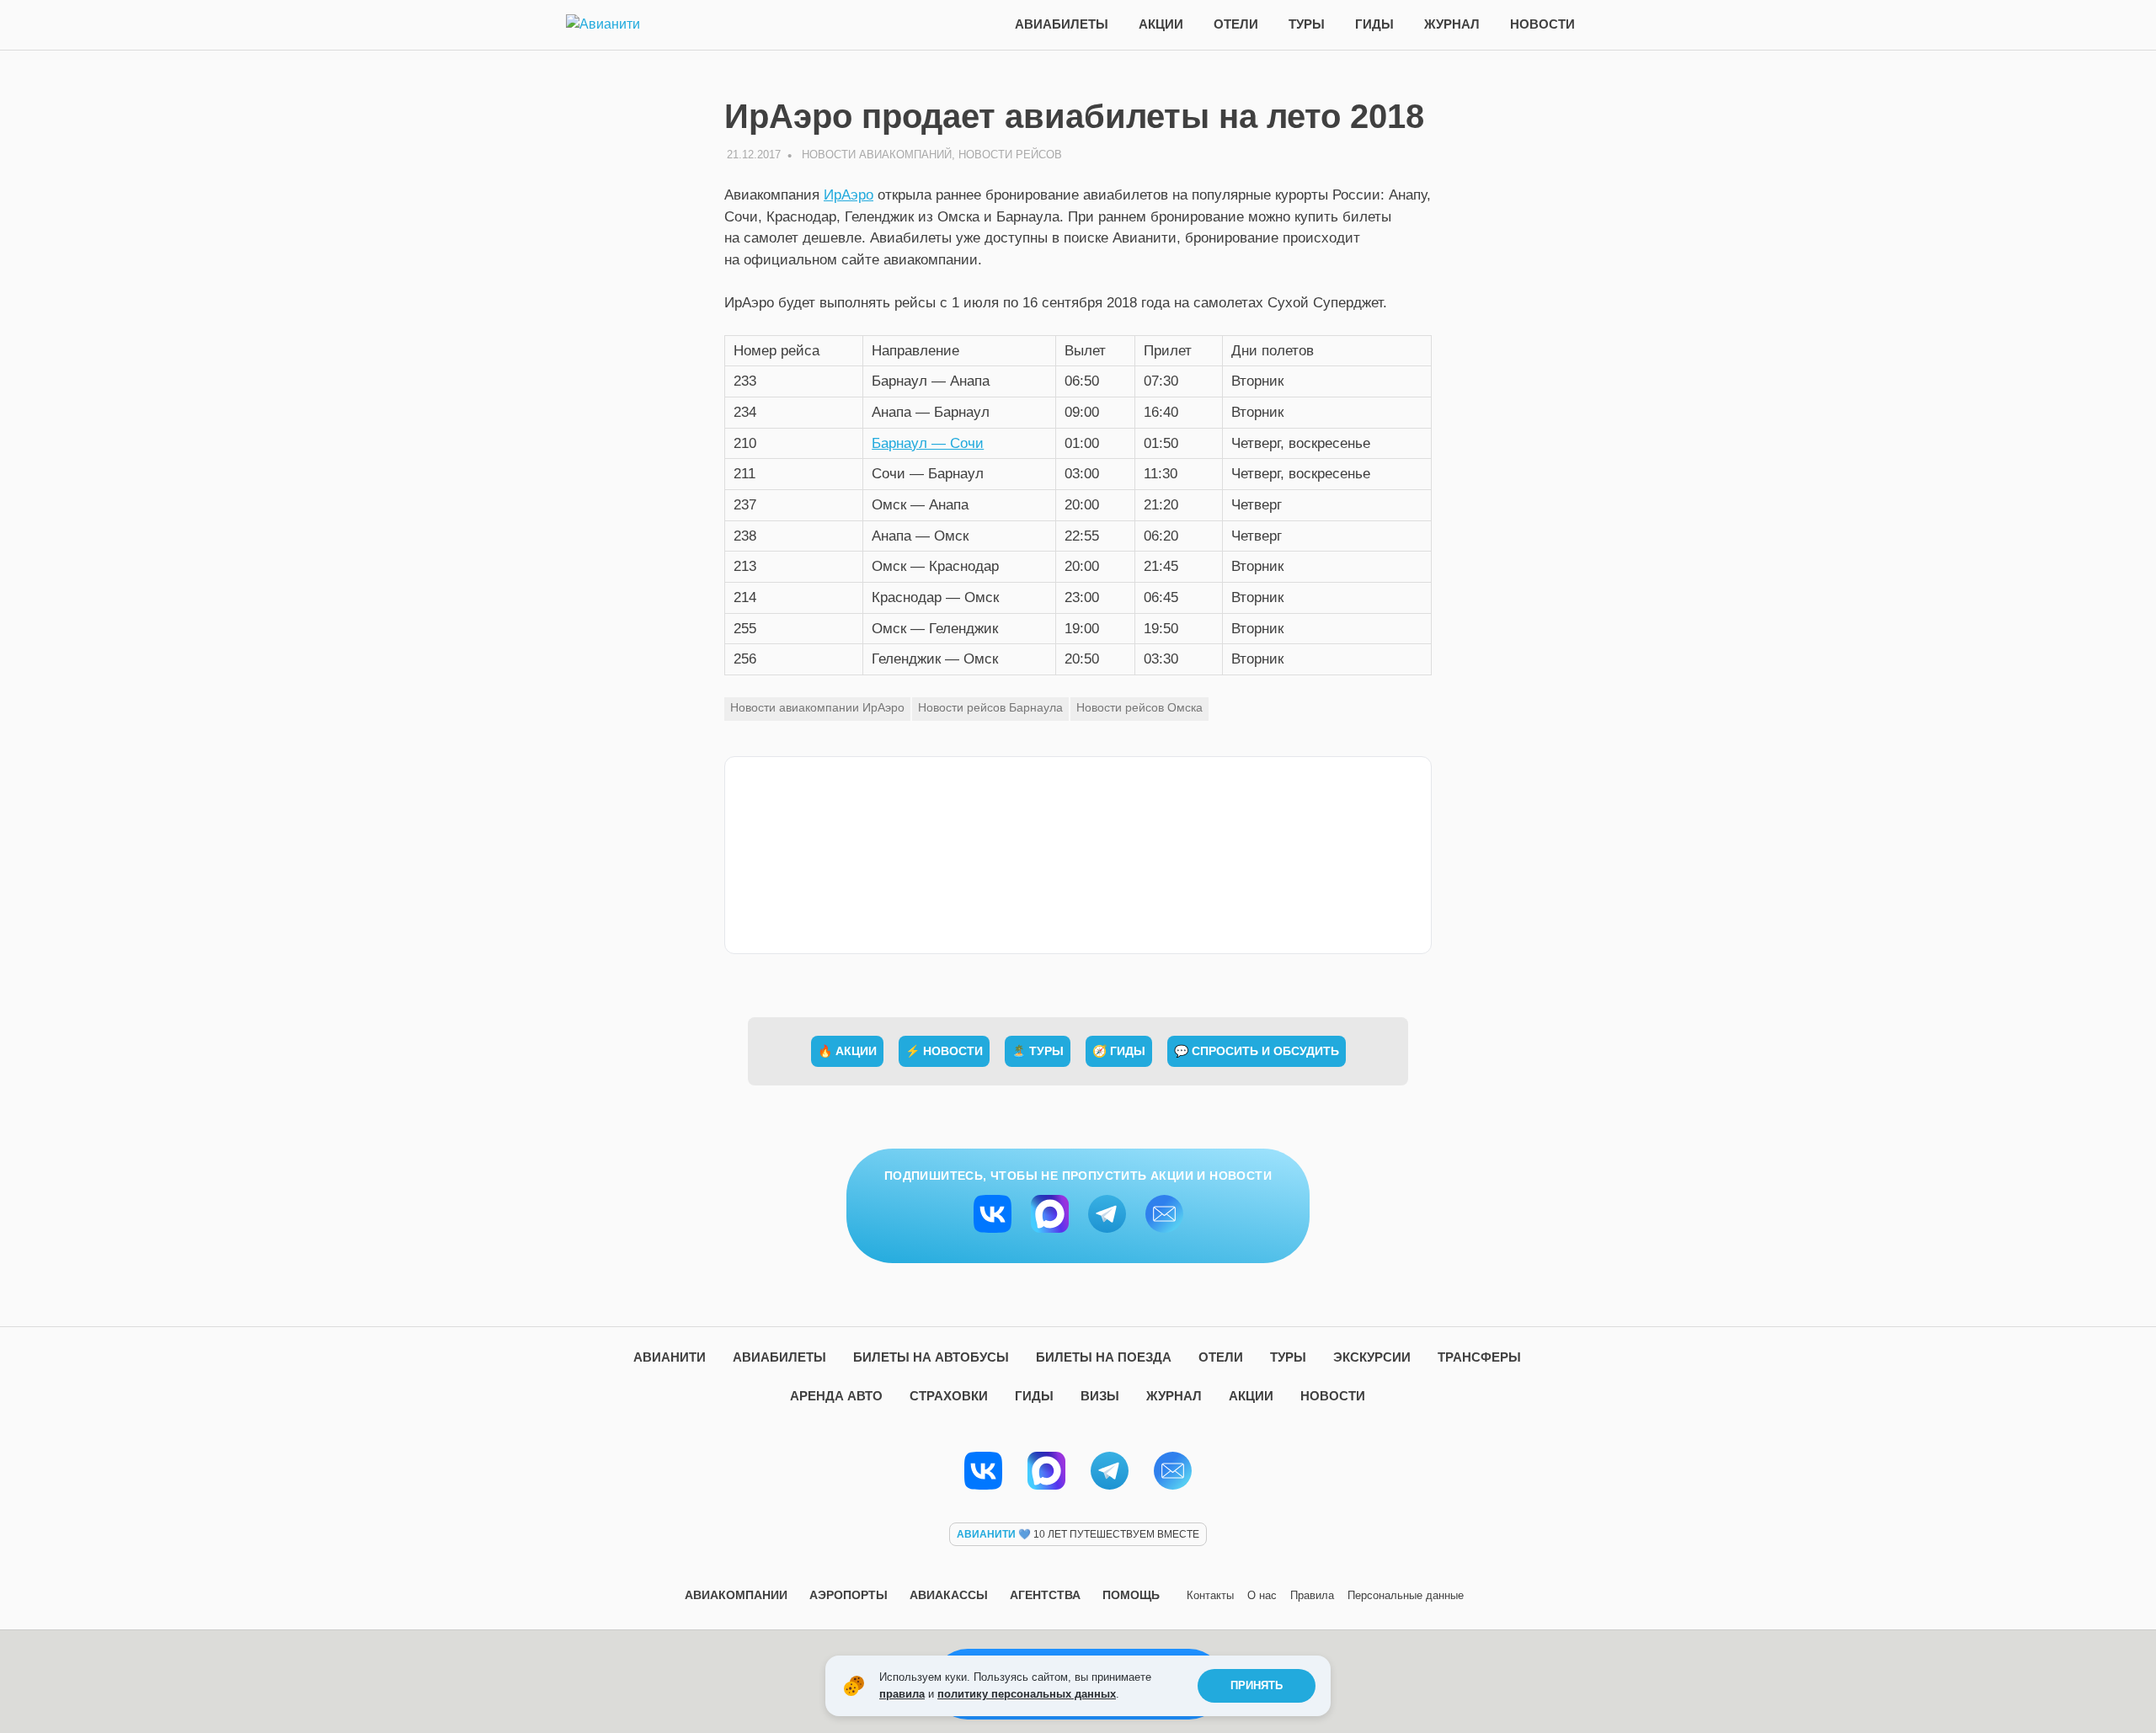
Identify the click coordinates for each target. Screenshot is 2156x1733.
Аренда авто (836, 1396)
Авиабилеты (1062, 24)
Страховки (949, 1396)
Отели (1236, 24)
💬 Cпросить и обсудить (1257, 1051)
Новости (1542, 24)
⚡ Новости (944, 1051)
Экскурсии (1372, 1357)
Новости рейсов (1010, 155)
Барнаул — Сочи (928, 443)
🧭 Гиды (1119, 1051)
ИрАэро (849, 195)
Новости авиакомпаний (877, 155)
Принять (1257, 1685)
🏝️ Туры (1038, 1051)
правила (902, 1694)
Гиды (1374, 24)
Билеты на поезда (1104, 1357)
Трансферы (1479, 1357)
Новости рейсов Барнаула (990, 707)
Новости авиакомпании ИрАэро (817, 707)
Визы (1100, 1396)
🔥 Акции (847, 1051)
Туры (1307, 24)
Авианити (670, 1357)
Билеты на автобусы (931, 1357)
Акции (1161, 24)
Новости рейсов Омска (1139, 707)
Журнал (1452, 24)
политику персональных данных (1027, 1694)
